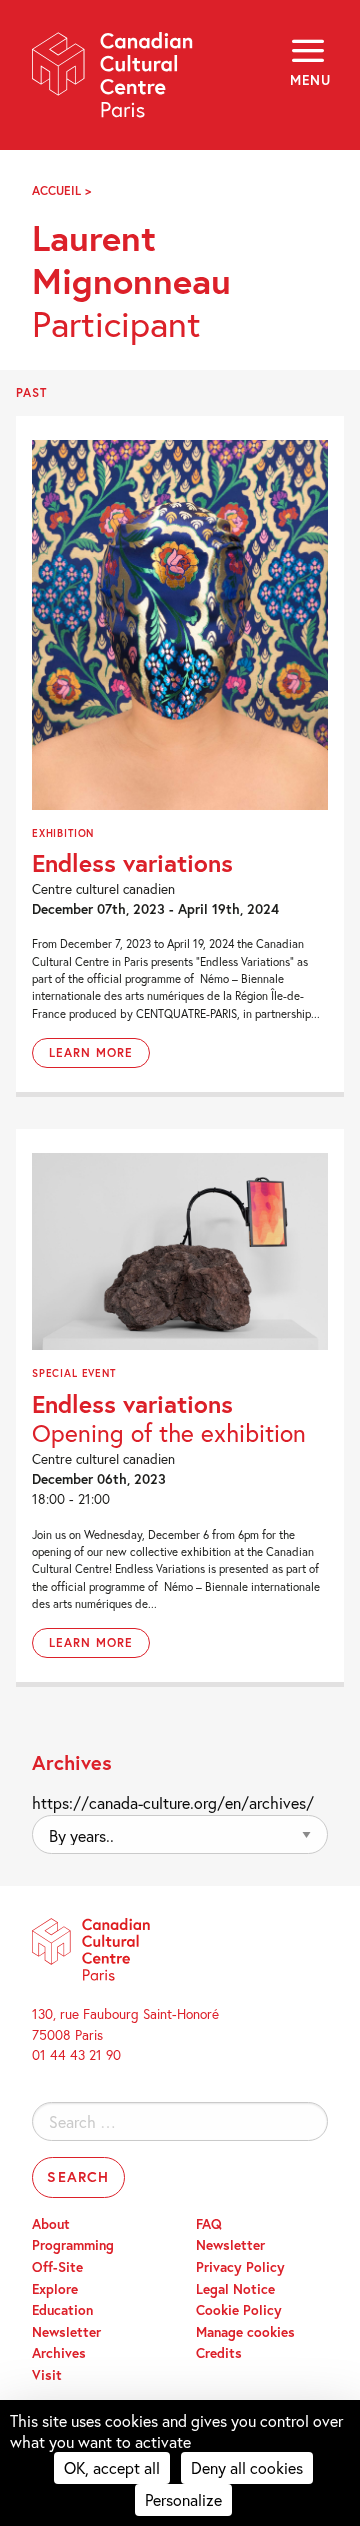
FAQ (209, 2224)
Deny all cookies (247, 2467)
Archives (59, 2353)
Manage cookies (245, 2332)
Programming (73, 2245)
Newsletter (66, 2332)
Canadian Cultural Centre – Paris (113, 81)
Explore (55, 2289)
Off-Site (57, 2267)
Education (62, 2310)
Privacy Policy (240, 2267)
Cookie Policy (239, 2310)
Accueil (56, 190)
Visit (47, 2375)
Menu (309, 80)
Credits (219, 2353)
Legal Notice (235, 2289)
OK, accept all (112, 2467)
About (51, 2224)
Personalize (183, 2499)
